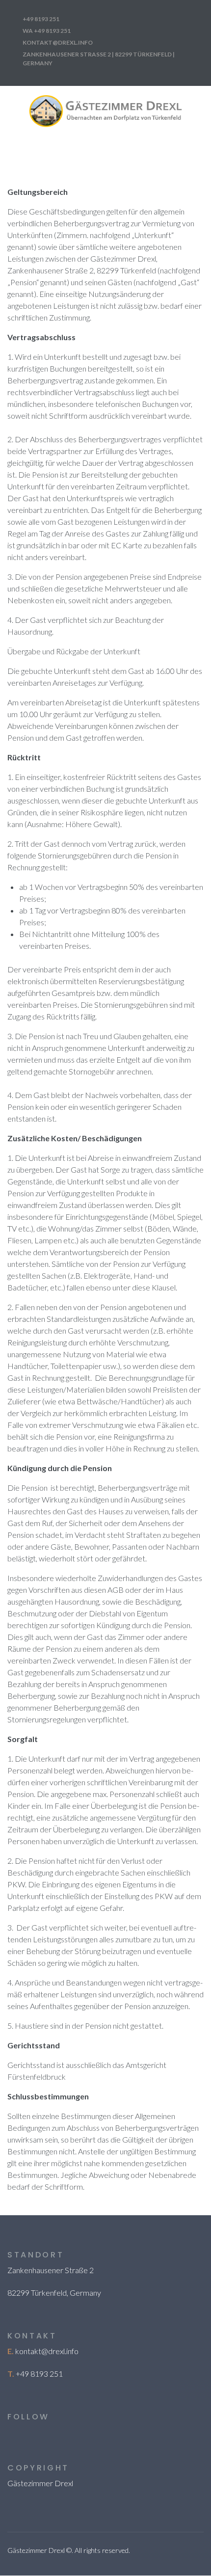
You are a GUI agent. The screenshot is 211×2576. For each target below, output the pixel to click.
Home (171, 154)
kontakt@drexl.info (47, 2351)
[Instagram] (12, 2433)
